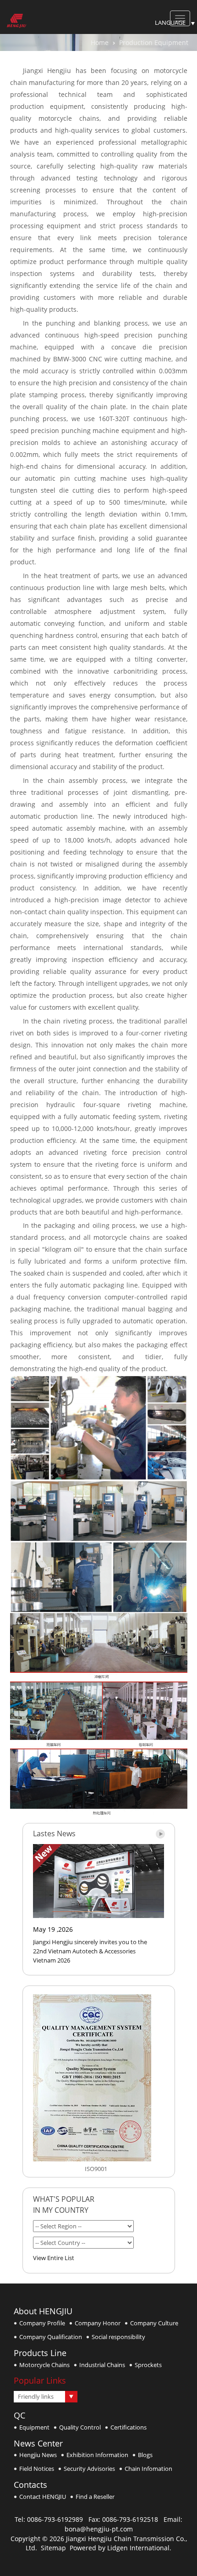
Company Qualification (51, 2337)
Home (100, 42)
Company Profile (42, 2323)
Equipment (34, 2427)
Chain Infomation (148, 2469)
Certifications (129, 2427)
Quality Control (80, 2427)
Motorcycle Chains (44, 2365)
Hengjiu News (38, 2455)
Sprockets (148, 2365)
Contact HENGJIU (43, 2497)
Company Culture (154, 2323)
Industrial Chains (102, 2365)
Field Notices (37, 2469)
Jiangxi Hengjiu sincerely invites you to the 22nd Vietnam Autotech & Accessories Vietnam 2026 (90, 1951)
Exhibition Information (97, 2455)
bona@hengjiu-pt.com (99, 2529)
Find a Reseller (95, 2497)
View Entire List (54, 2258)
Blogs (145, 2455)
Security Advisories (89, 2469)
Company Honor (98, 2323)
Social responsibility (118, 2337)
